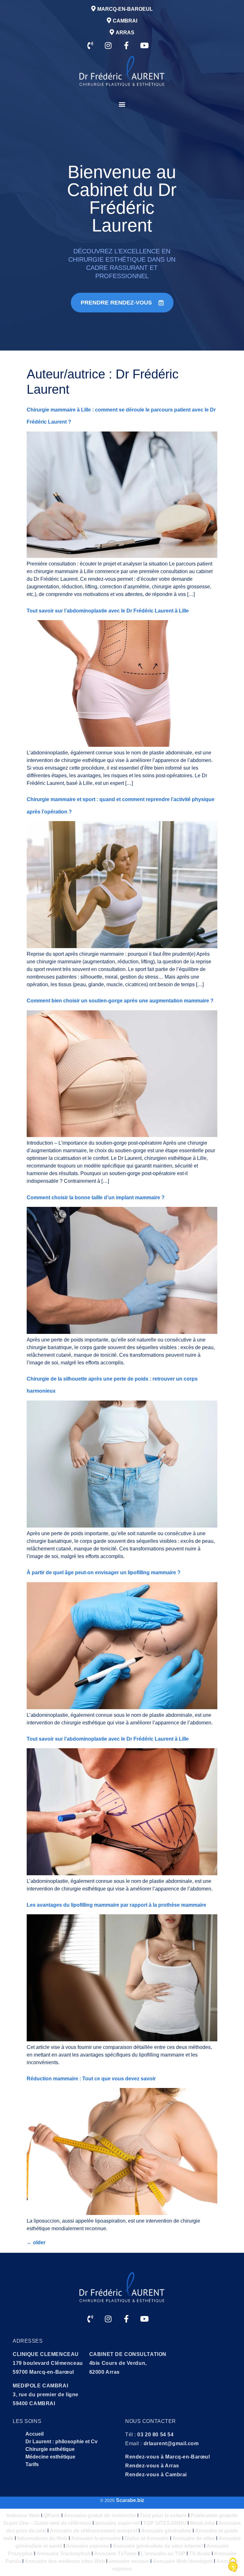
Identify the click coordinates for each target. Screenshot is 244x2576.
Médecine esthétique (50, 2457)
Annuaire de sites (194, 2538)
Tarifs (32, 2464)
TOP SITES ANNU (165, 2523)
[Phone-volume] (90, 45)
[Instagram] (108, 45)
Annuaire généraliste (166, 2531)
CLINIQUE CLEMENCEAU (46, 2354)
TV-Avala (200, 2554)
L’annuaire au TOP (163, 2554)
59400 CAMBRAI (34, 2403)
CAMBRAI (125, 21)
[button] (122, 104)
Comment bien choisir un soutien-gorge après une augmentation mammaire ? (120, 1001)
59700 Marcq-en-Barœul (43, 2372)
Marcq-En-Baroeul (125, 9)
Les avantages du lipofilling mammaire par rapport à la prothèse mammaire (116, 1905)
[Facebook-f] (126, 45)
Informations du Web (42, 2538)
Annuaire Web (170, 2561)
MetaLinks (202, 2523)
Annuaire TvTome (115, 2554)
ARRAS (125, 33)
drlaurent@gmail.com (171, 2443)
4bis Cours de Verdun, (118, 2363)
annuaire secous (129, 2561)
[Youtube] (145, 45)
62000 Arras (105, 2372)
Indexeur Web (23, 2516)
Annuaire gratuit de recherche (100, 2516)
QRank (52, 2516)
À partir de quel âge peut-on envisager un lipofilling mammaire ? (104, 1572)
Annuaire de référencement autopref (94, 2531)
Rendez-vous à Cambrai (156, 2475)
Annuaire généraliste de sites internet (158, 2546)
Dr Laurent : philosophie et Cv (61, 2442)
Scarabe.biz (130, 2500)
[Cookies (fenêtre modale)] (233, 2565)
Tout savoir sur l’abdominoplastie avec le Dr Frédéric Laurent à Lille (108, 611)
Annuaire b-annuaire (96, 2538)
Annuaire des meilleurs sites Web (64, 2561)
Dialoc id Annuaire (147, 2538)
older (36, 2242)
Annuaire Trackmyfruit (63, 2554)
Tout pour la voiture (163, 2516)
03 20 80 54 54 (155, 2435)
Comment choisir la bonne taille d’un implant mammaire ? (96, 1198)
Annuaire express (88, 2546)
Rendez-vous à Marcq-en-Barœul (168, 2457)
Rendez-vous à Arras (152, 2466)
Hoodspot (200, 2561)
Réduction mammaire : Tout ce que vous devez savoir (91, 2079)
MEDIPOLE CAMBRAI (40, 2386)
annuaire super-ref (117, 2523)
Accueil (34, 2434)
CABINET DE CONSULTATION (128, 2354)
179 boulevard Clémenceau (48, 2363)
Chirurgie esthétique (50, 2449)
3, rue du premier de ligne (46, 2395)
